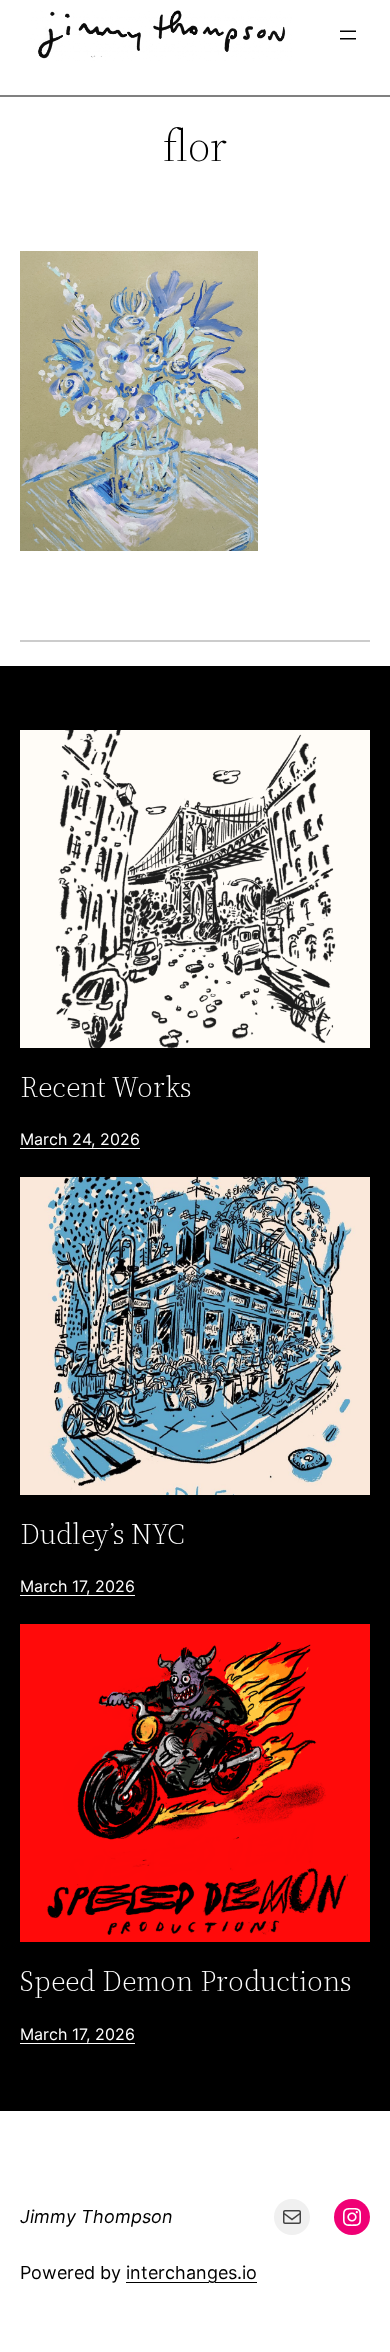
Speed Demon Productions (185, 1981)
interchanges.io (191, 2272)
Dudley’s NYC (102, 1534)
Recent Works (105, 1087)
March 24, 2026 (80, 1139)
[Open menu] (348, 35)
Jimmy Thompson (96, 2216)
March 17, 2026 (77, 1586)
